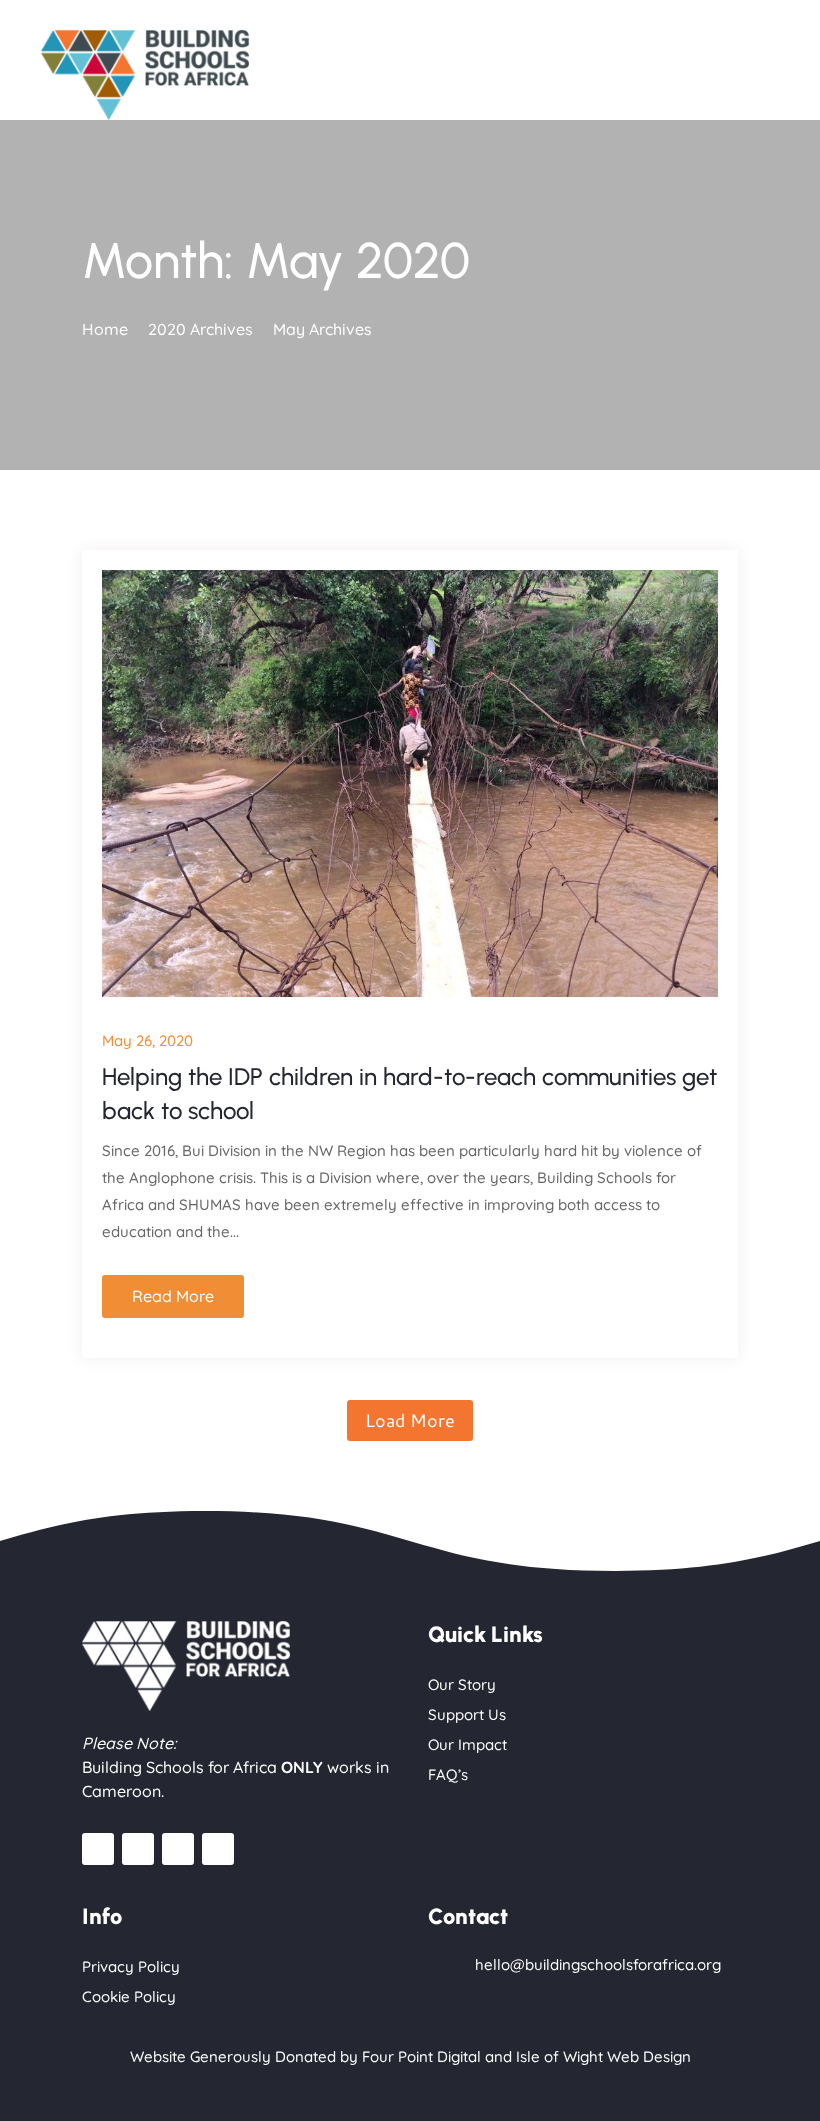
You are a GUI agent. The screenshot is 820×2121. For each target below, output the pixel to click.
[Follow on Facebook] (98, 1849)
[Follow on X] (218, 1849)
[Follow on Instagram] (138, 1849)
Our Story (462, 1684)
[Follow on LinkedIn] (178, 1849)
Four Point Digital (421, 2056)
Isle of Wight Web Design (603, 2056)
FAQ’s (448, 1774)
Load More (410, 1420)
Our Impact (467, 1744)
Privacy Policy (131, 1966)
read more (173, 1296)
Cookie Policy (129, 1996)
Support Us (467, 1714)
